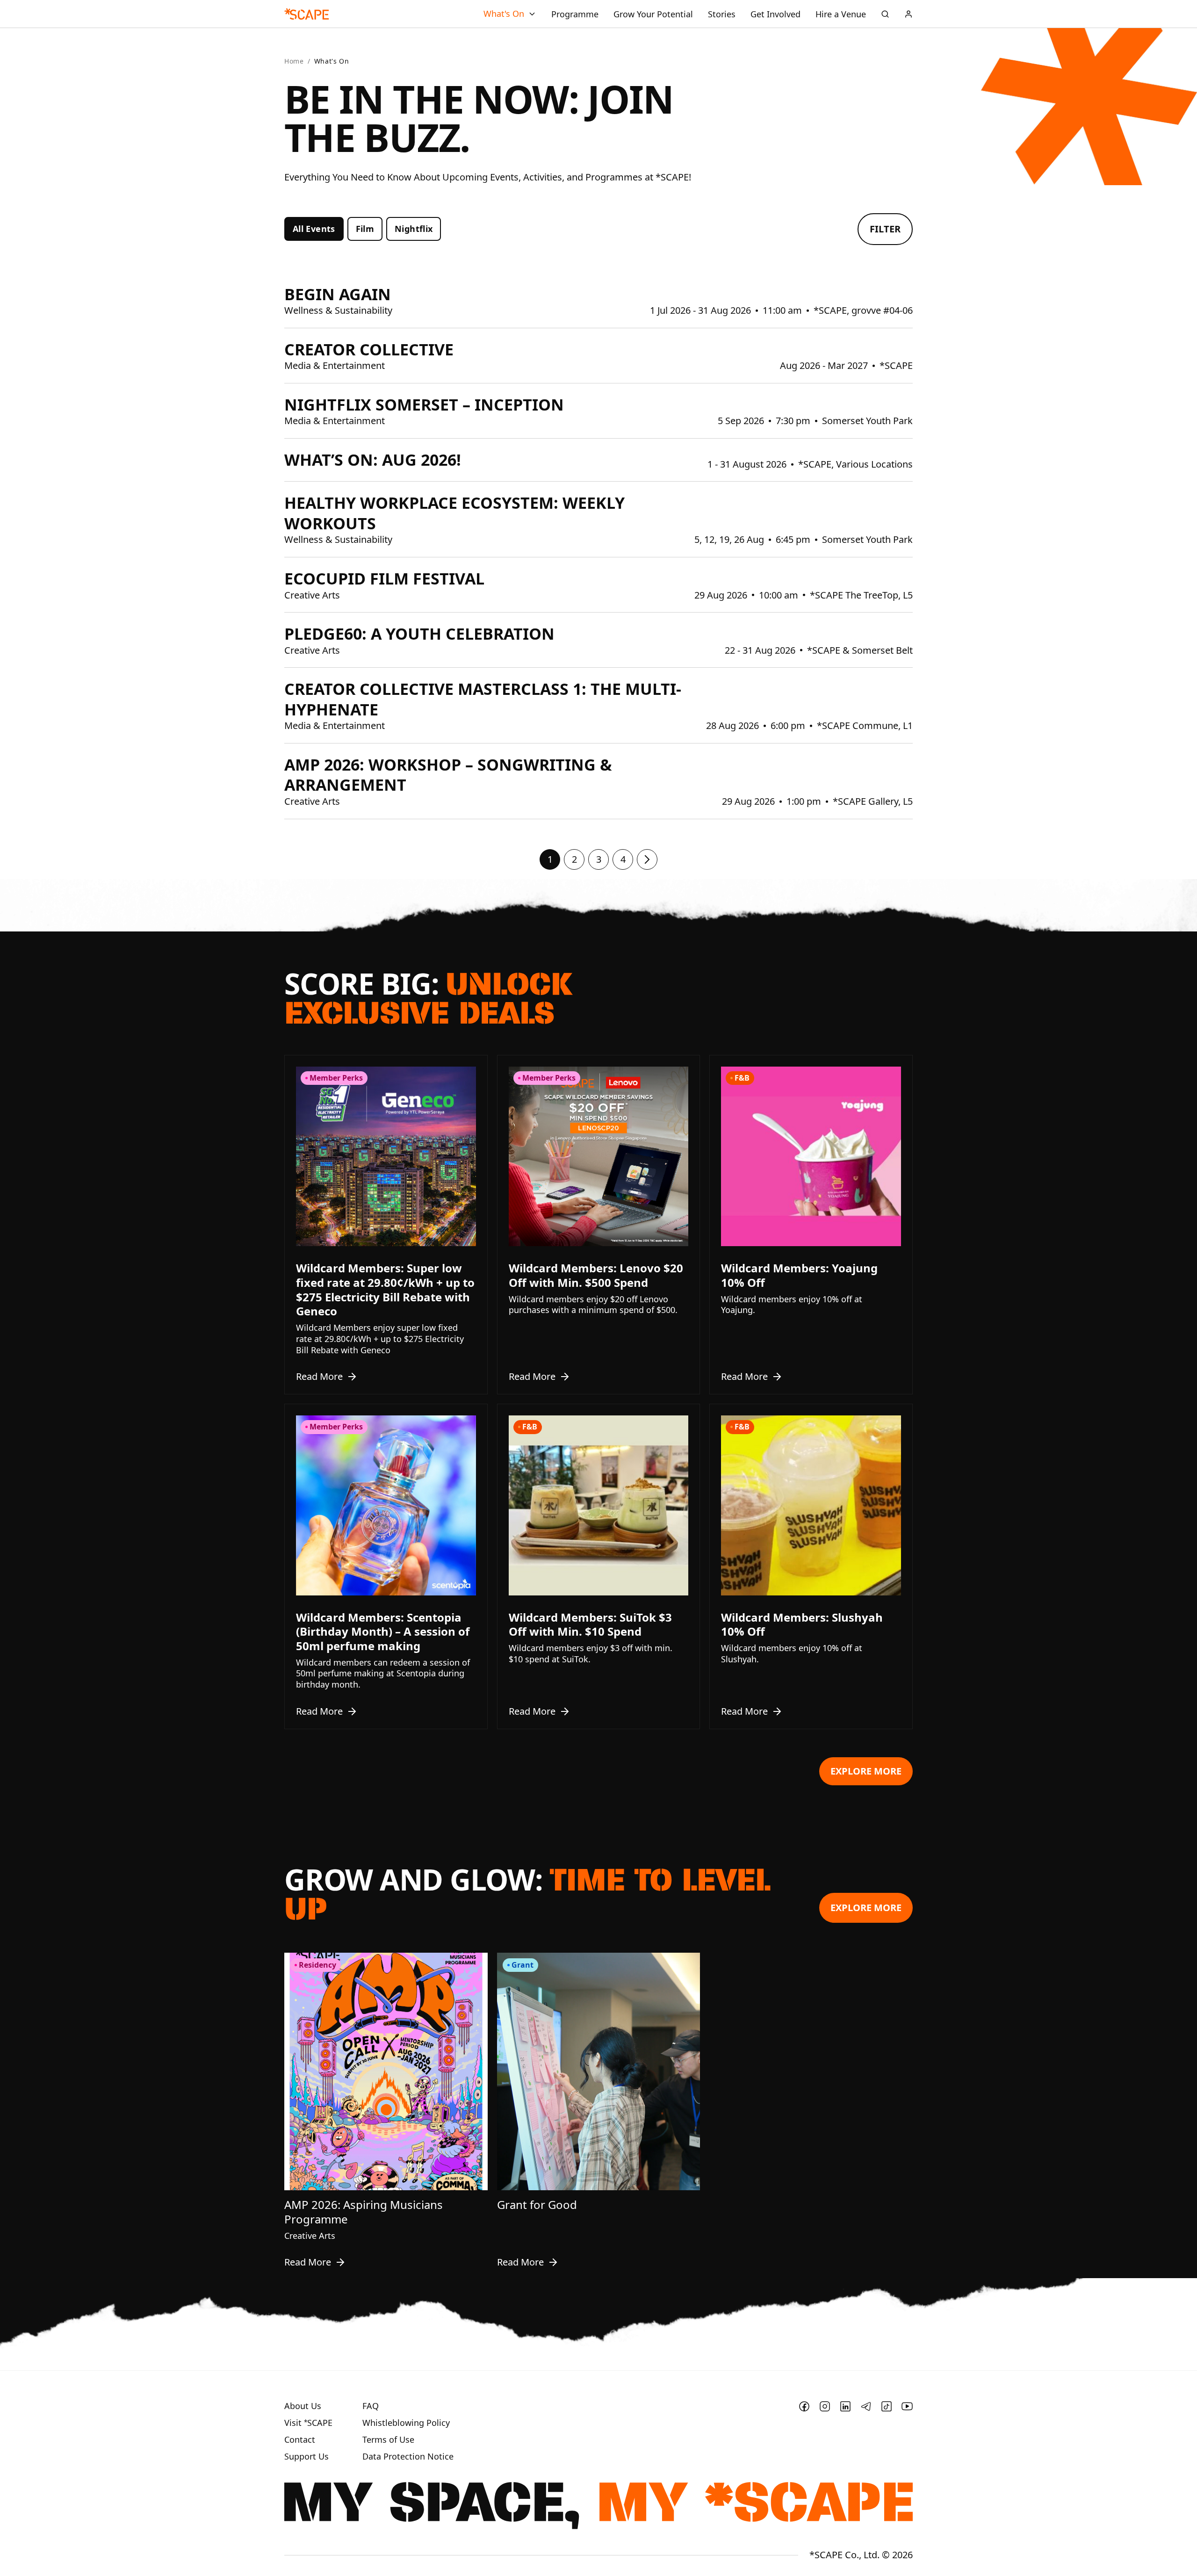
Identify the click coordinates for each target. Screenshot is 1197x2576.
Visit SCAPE (308, 2423)
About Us (303, 2406)
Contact (300, 2440)
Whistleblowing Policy (406, 2423)
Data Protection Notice (408, 2457)
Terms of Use (388, 2440)
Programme (575, 14)
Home (294, 61)
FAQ (371, 2406)
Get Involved (775, 14)
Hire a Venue (841, 14)
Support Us (306, 2457)
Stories (722, 14)
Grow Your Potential (653, 14)
